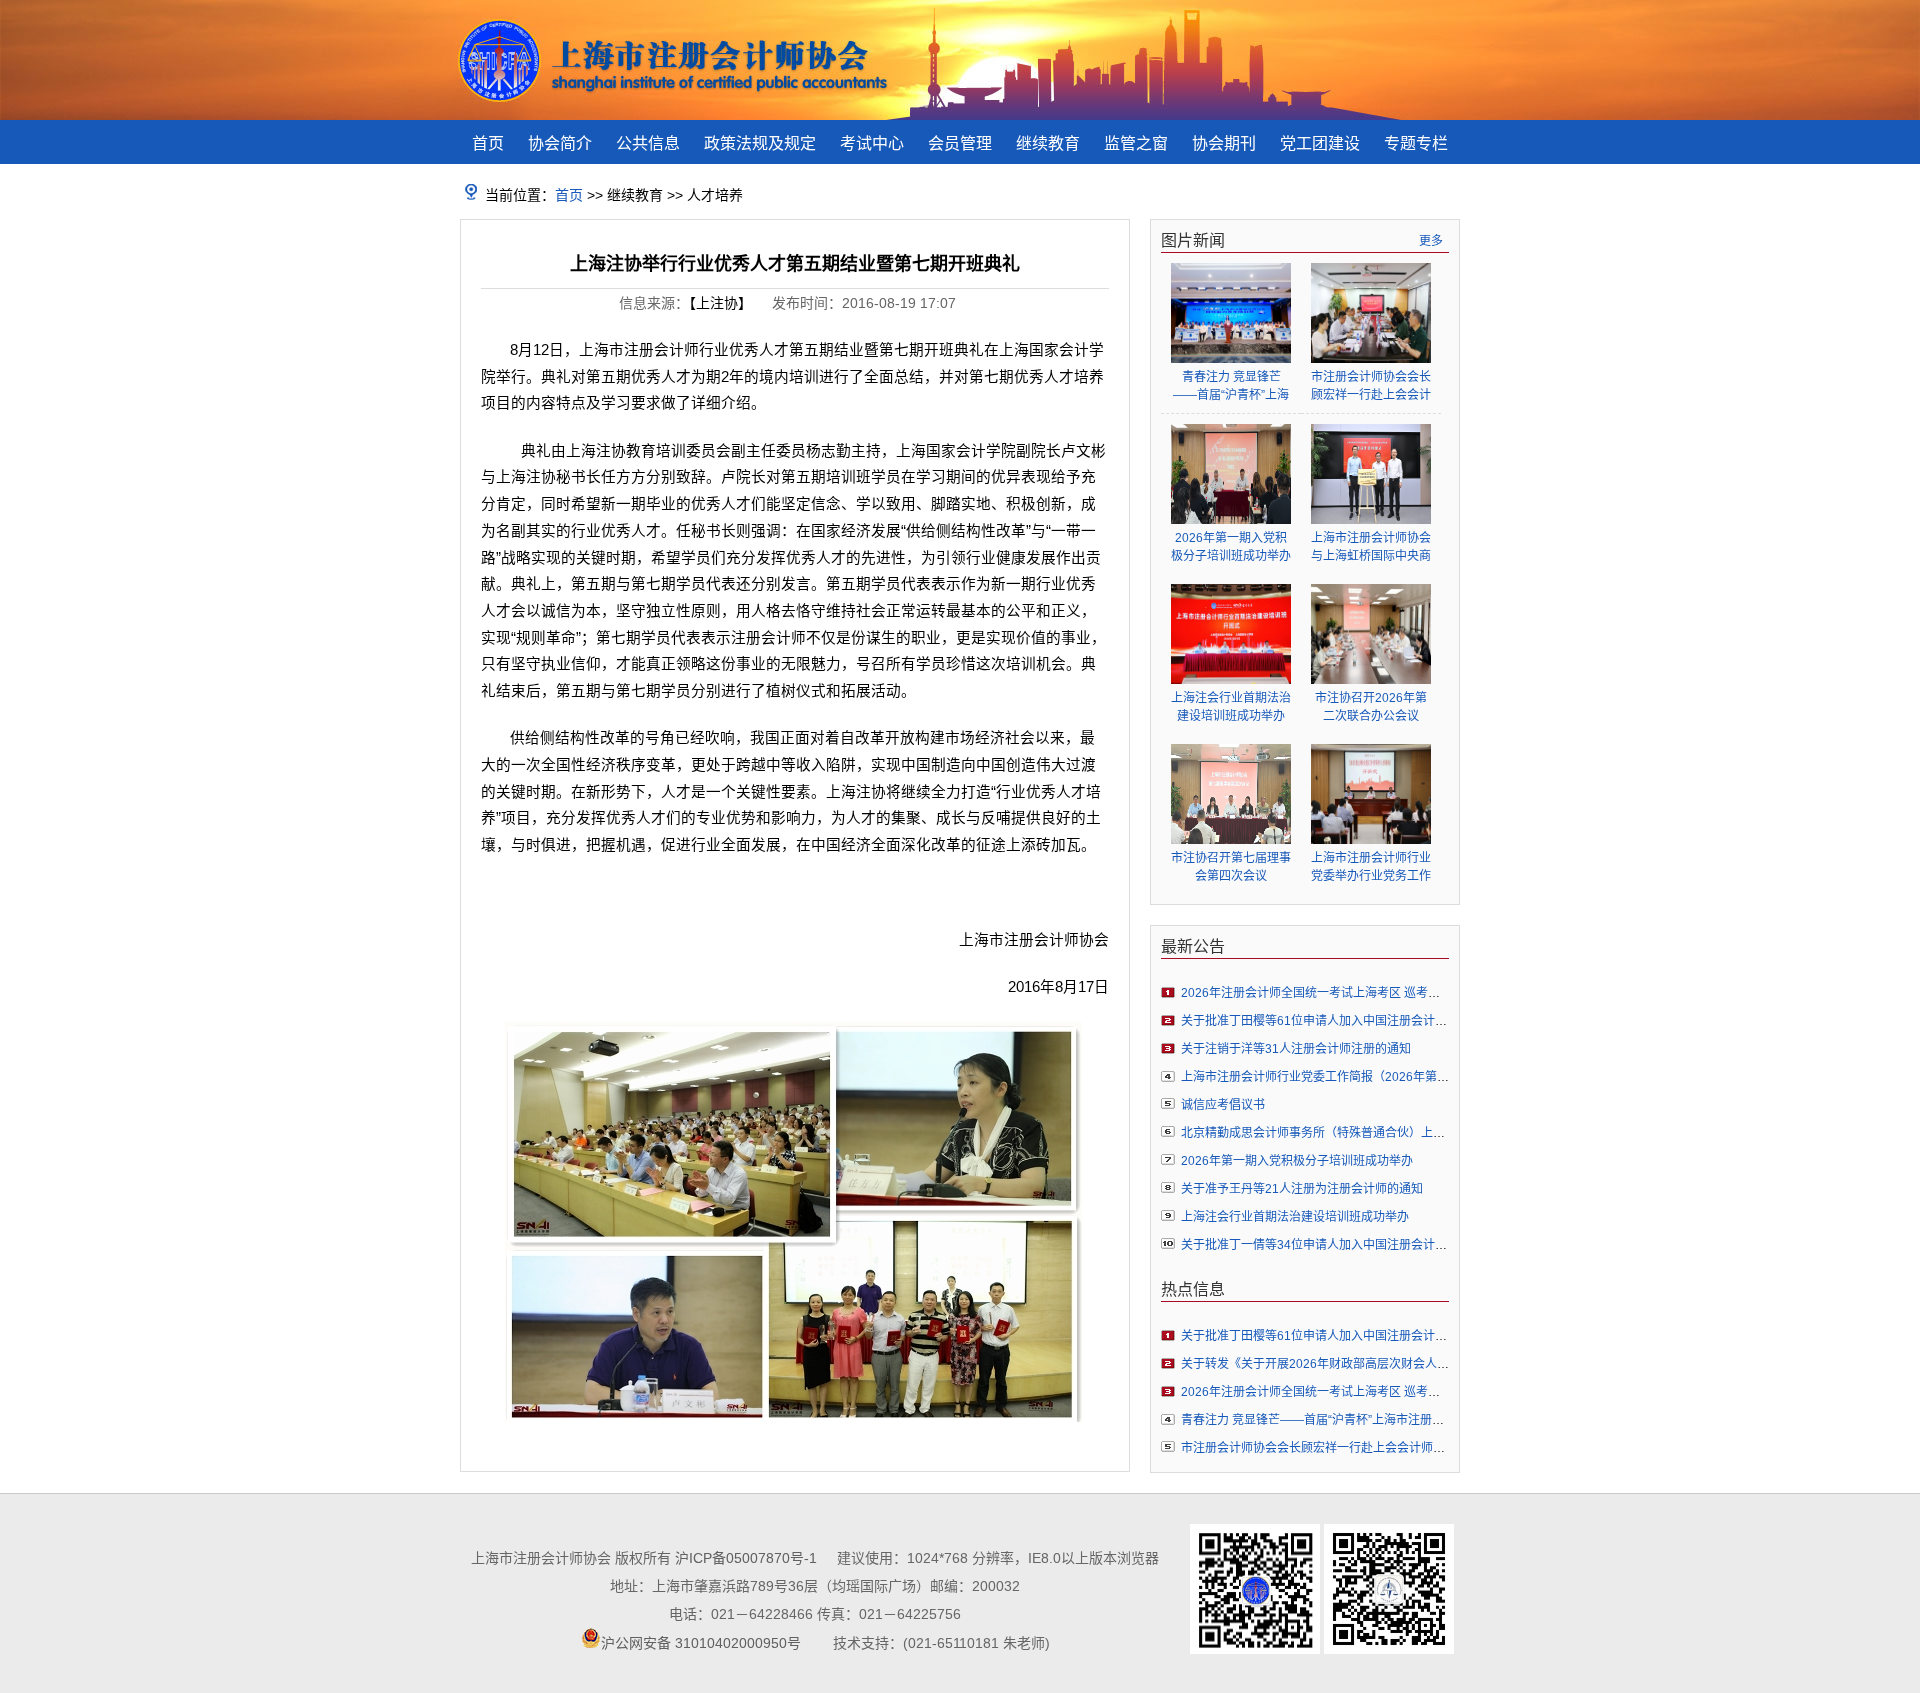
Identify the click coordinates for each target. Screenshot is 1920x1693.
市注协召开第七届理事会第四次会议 (1231, 867)
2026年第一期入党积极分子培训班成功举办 (1231, 547)
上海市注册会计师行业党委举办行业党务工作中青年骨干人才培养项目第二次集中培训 (1371, 867)
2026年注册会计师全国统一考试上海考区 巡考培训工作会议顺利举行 (1364, 993)
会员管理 (960, 143)
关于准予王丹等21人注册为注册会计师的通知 (1302, 1189)
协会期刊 (1224, 143)
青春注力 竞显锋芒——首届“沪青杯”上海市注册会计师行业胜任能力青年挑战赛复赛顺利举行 (1231, 386)
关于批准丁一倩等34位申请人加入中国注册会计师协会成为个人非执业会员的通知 (1398, 1245)
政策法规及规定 (760, 143)
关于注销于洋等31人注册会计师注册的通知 (1296, 1049)
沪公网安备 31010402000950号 (701, 1643)
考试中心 (872, 143)
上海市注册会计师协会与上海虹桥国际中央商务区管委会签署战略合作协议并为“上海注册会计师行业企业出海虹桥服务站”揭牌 (1371, 547)
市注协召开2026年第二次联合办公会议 (1371, 707)
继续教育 (1048, 143)
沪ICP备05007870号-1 (746, 1558)
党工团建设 (1320, 143)
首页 (488, 143)
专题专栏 (1416, 143)
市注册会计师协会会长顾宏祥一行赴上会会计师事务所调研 (1371, 386)
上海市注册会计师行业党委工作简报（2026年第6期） (1324, 1077)
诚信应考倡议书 (1223, 1105)
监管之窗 (1136, 143)
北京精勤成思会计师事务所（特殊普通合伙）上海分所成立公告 (1349, 1133)
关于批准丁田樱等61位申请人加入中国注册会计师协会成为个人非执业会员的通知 (1398, 1021)
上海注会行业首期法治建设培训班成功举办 (1231, 707)
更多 (1431, 241)
